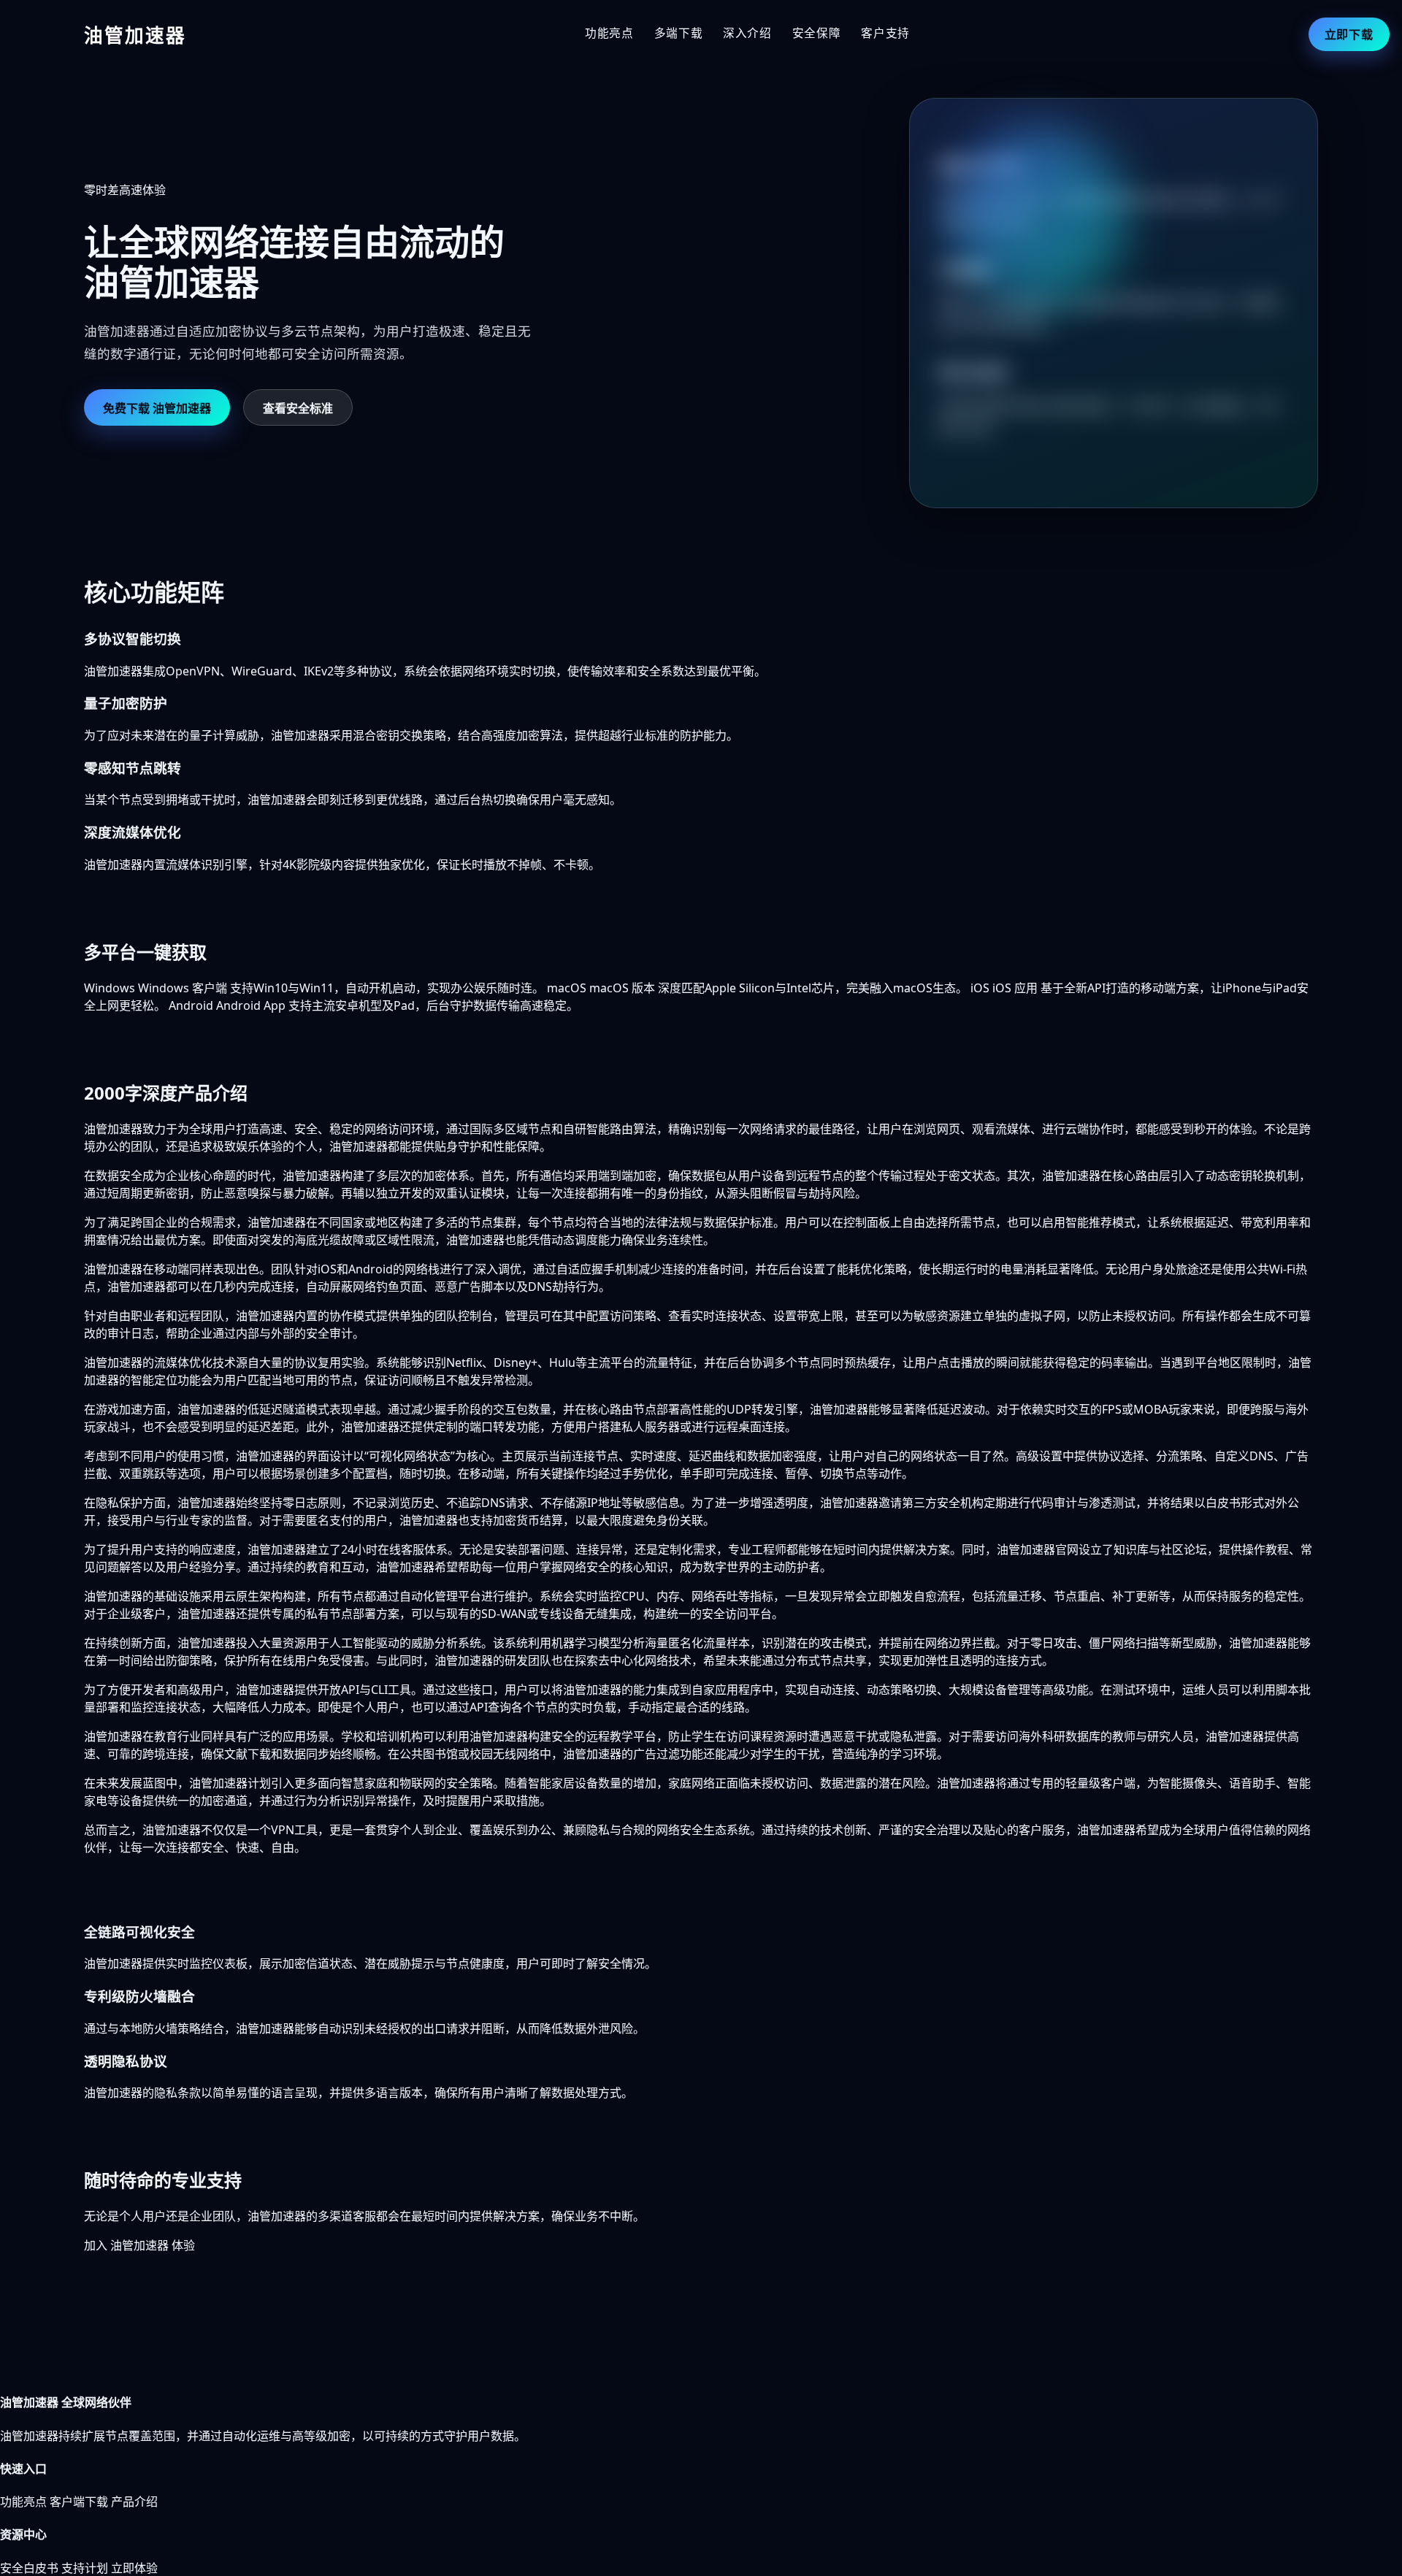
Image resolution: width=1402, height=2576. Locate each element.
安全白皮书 (29, 2568)
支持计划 (85, 2568)
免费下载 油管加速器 (157, 408)
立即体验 (134, 2568)
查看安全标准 (298, 408)
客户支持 (885, 33)
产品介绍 (134, 2502)
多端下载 (679, 33)
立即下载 (1349, 34)
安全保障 (817, 33)
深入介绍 (747, 33)
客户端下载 (79, 2502)
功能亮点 (609, 33)
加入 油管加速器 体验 (139, 2245)
